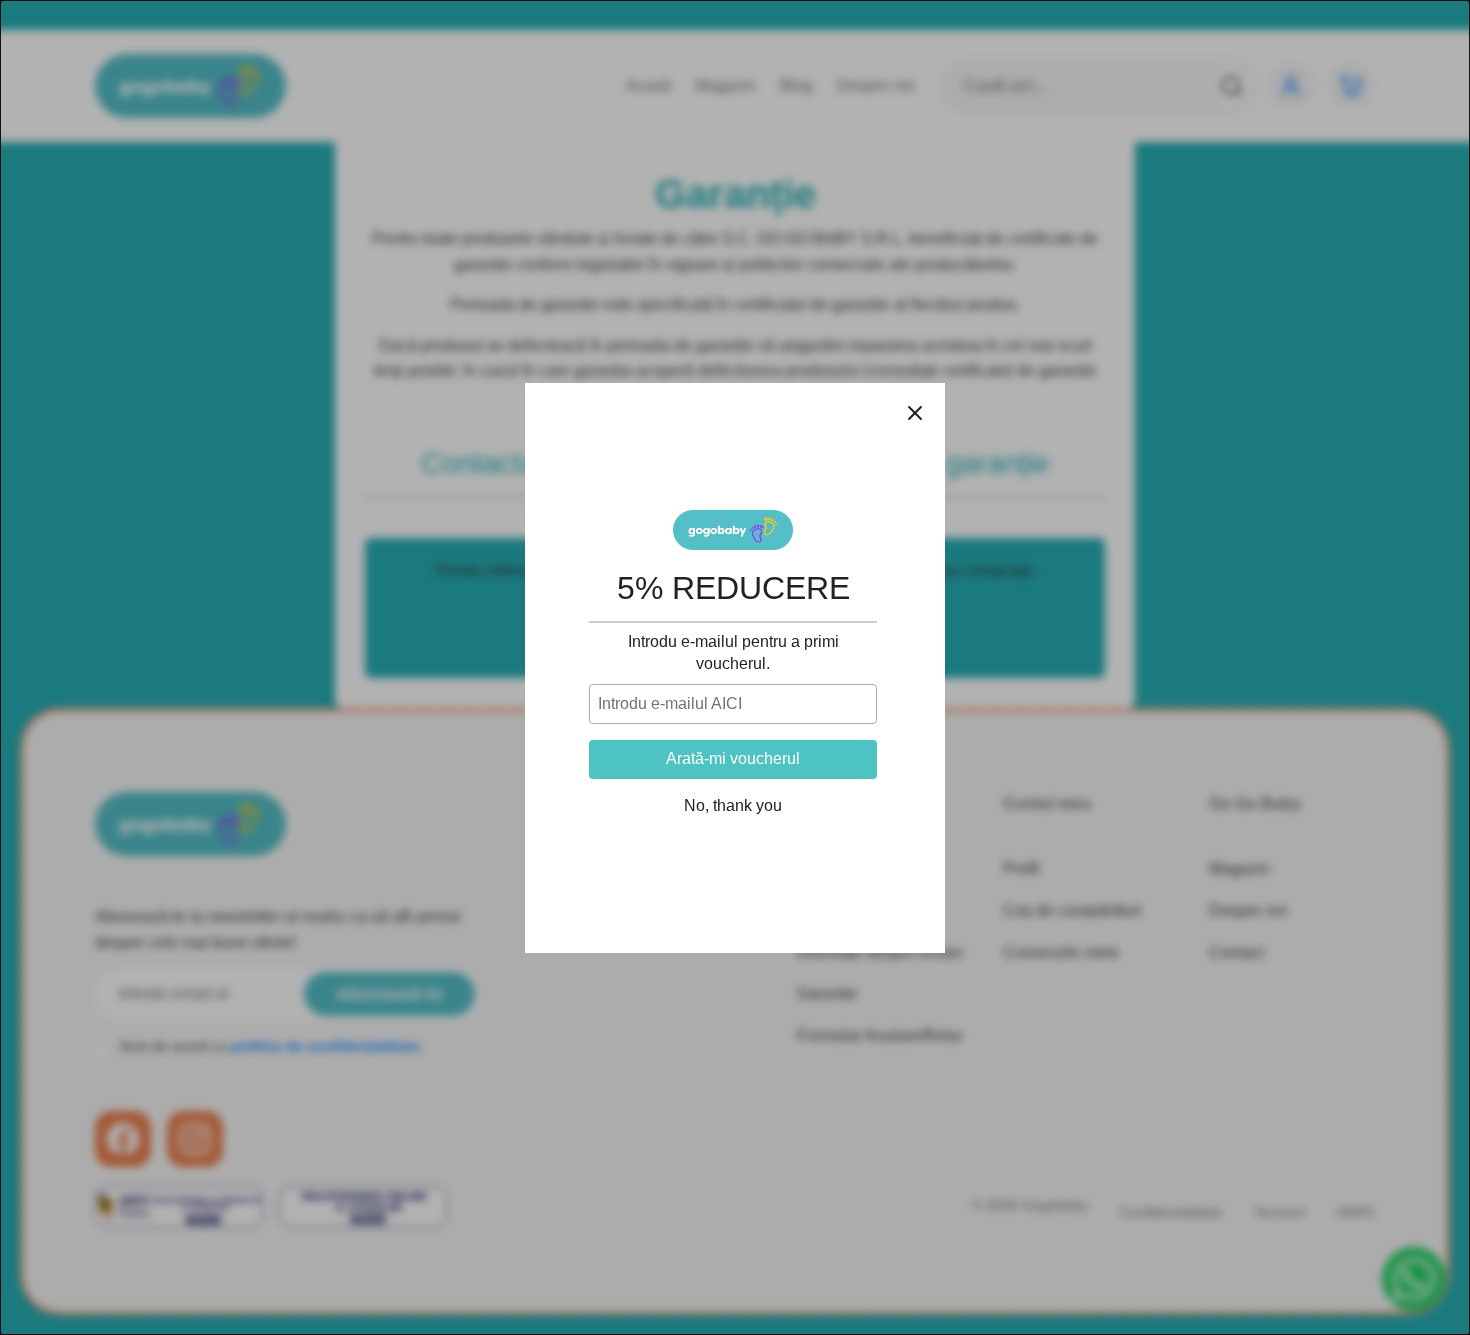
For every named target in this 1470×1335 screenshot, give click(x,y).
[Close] (915, 413)
